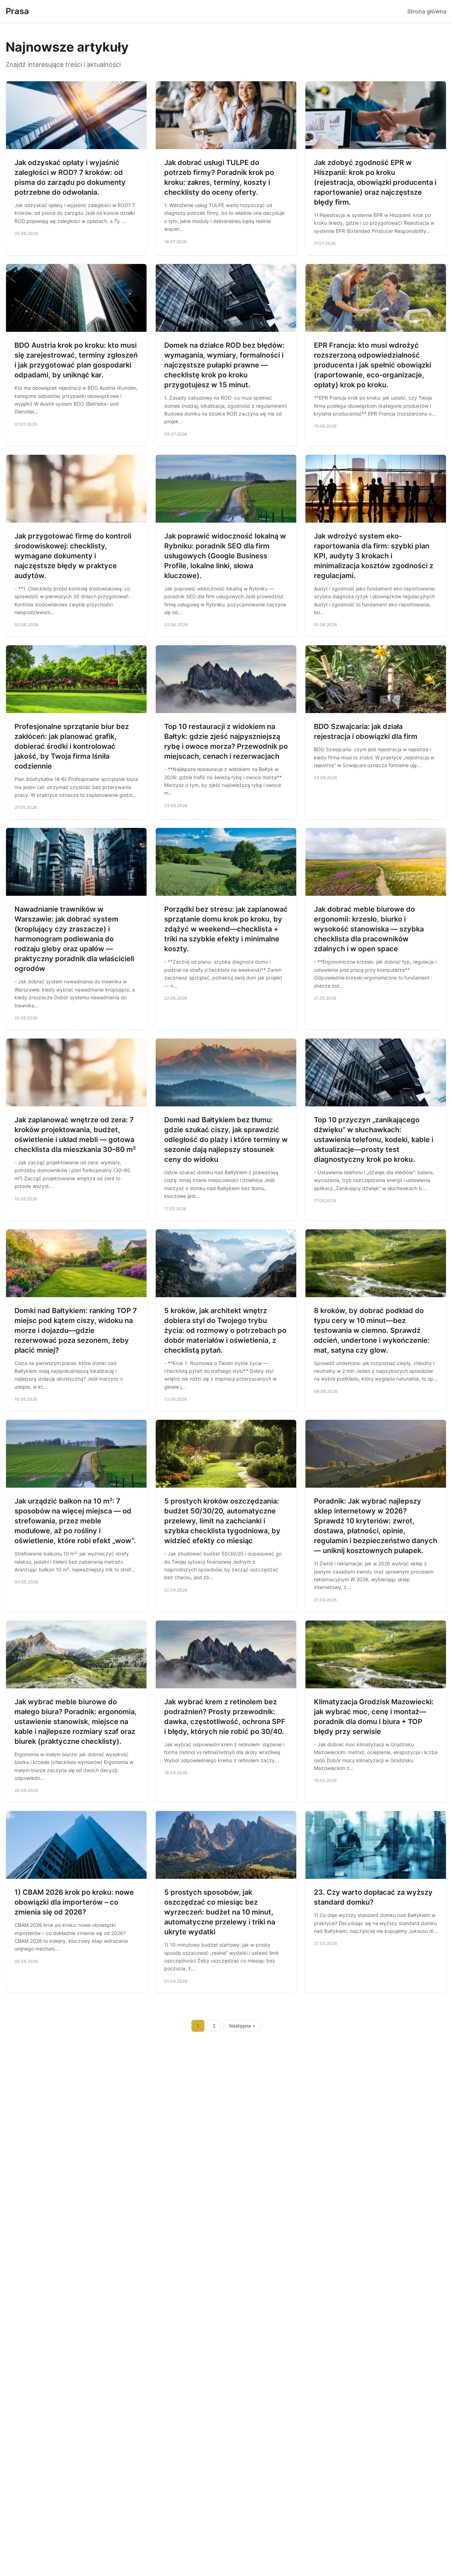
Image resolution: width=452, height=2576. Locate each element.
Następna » (242, 2026)
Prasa (17, 11)
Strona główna (427, 11)
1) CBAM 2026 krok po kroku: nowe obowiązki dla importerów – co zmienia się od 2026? (74, 1902)
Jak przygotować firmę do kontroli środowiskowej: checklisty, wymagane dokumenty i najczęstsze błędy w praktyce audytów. (73, 556)
